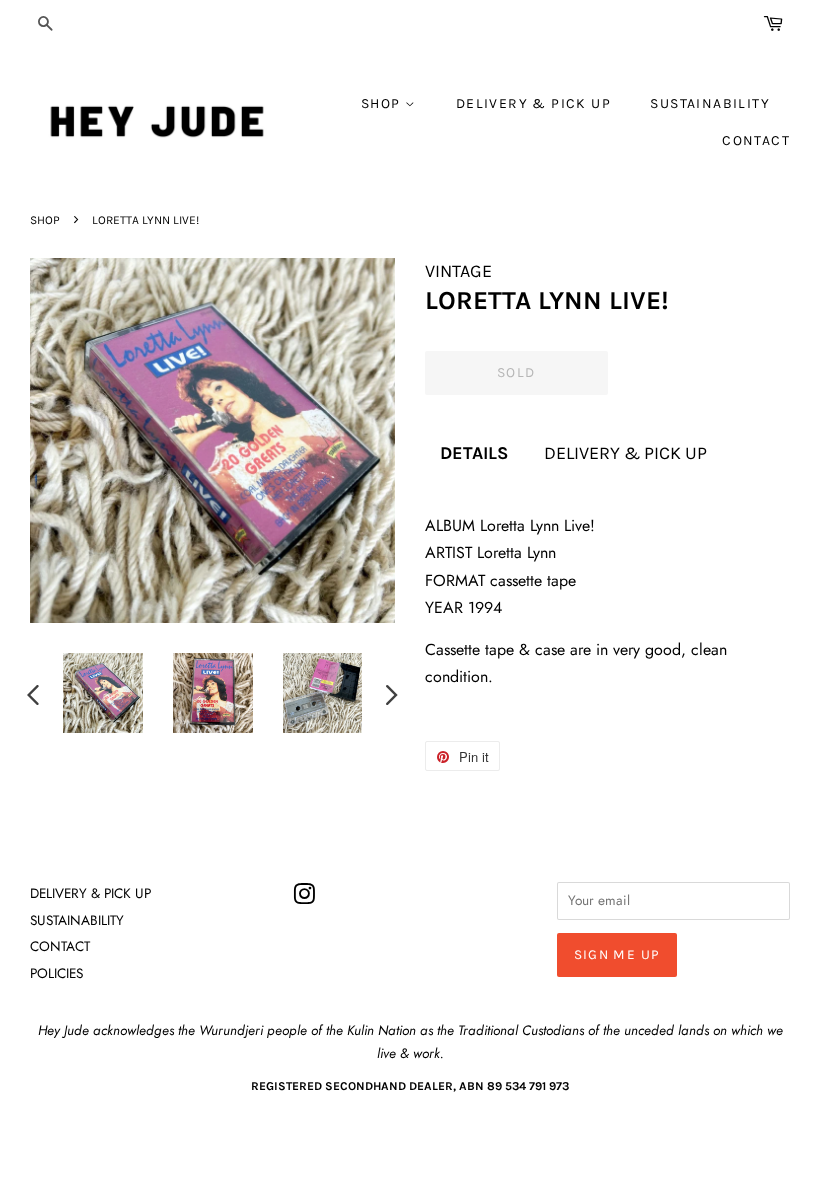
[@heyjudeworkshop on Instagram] (304, 898)
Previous (33, 694)
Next (392, 694)
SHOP (383, 103)
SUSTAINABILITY (710, 103)
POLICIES (56, 973)
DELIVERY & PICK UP (533, 103)
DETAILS (474, 453)
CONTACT (756, 140)
